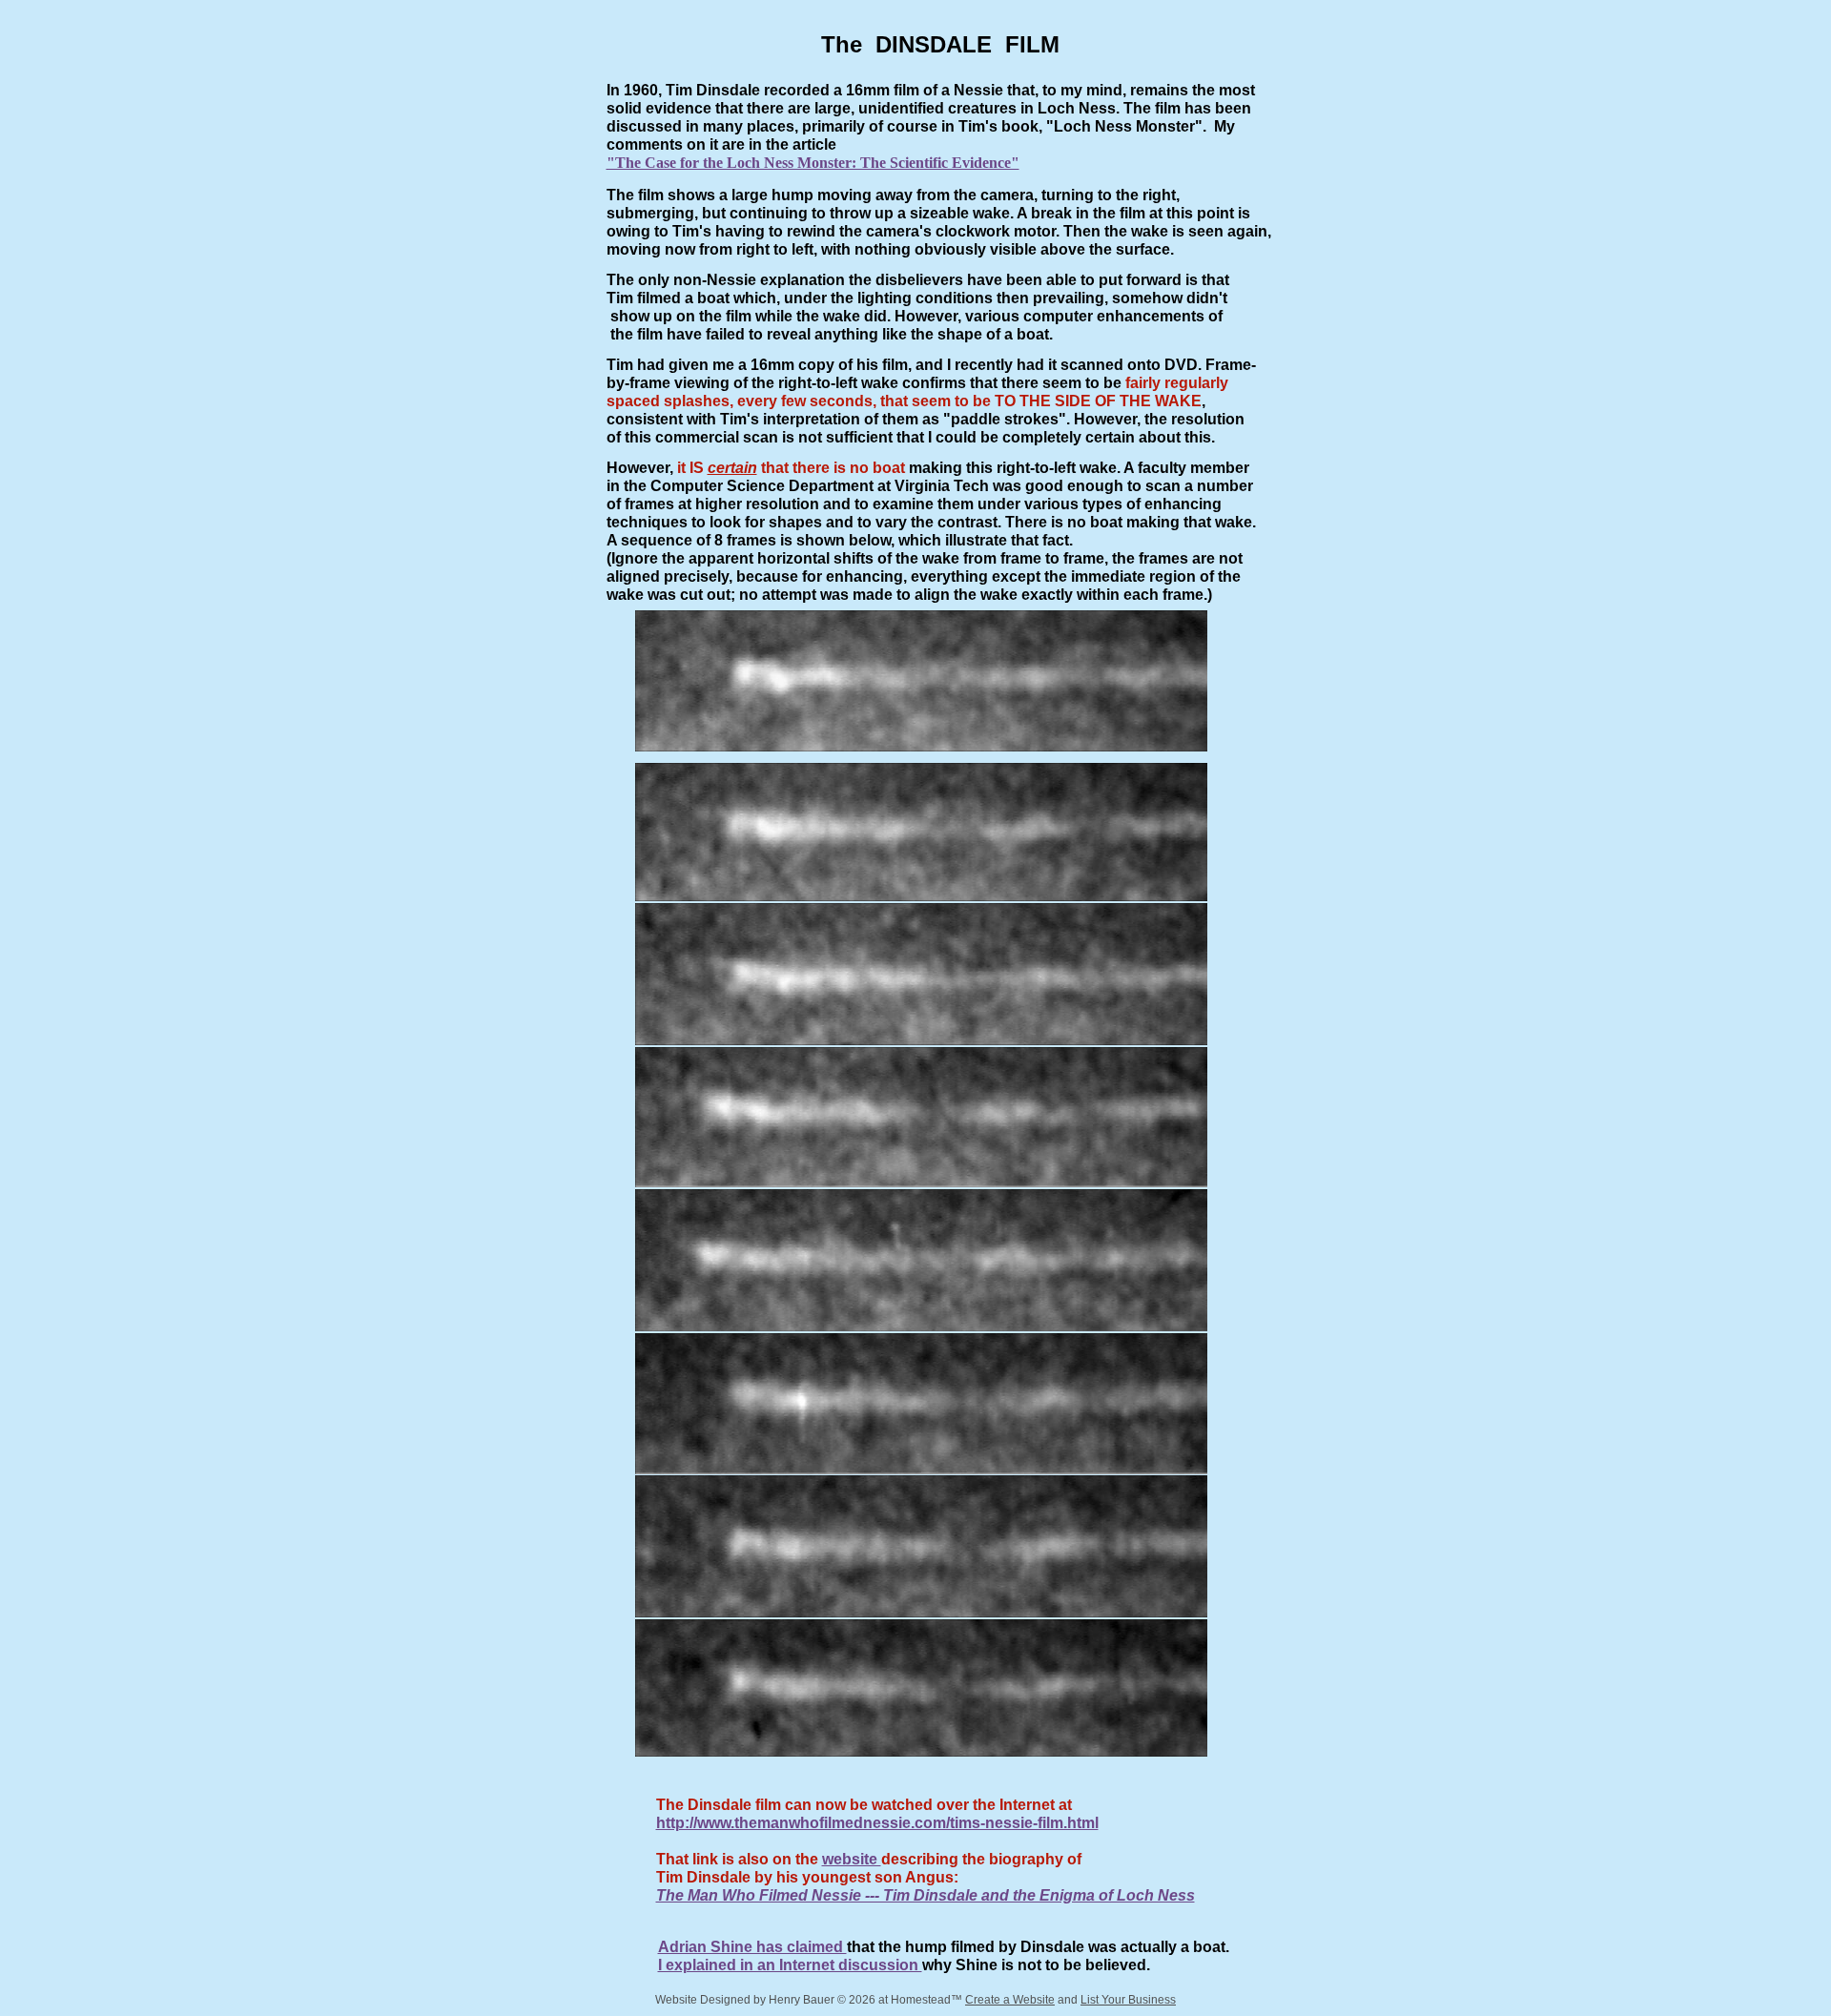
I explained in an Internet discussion (790, 1965)
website (852, 1859)
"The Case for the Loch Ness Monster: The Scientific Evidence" (813, 163)
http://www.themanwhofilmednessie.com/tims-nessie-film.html (877, 1823)
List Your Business (1128, 2000)
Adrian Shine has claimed (752, 1947)
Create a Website (1010, 2000)
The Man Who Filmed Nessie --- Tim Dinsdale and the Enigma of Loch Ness (926, 1895)
